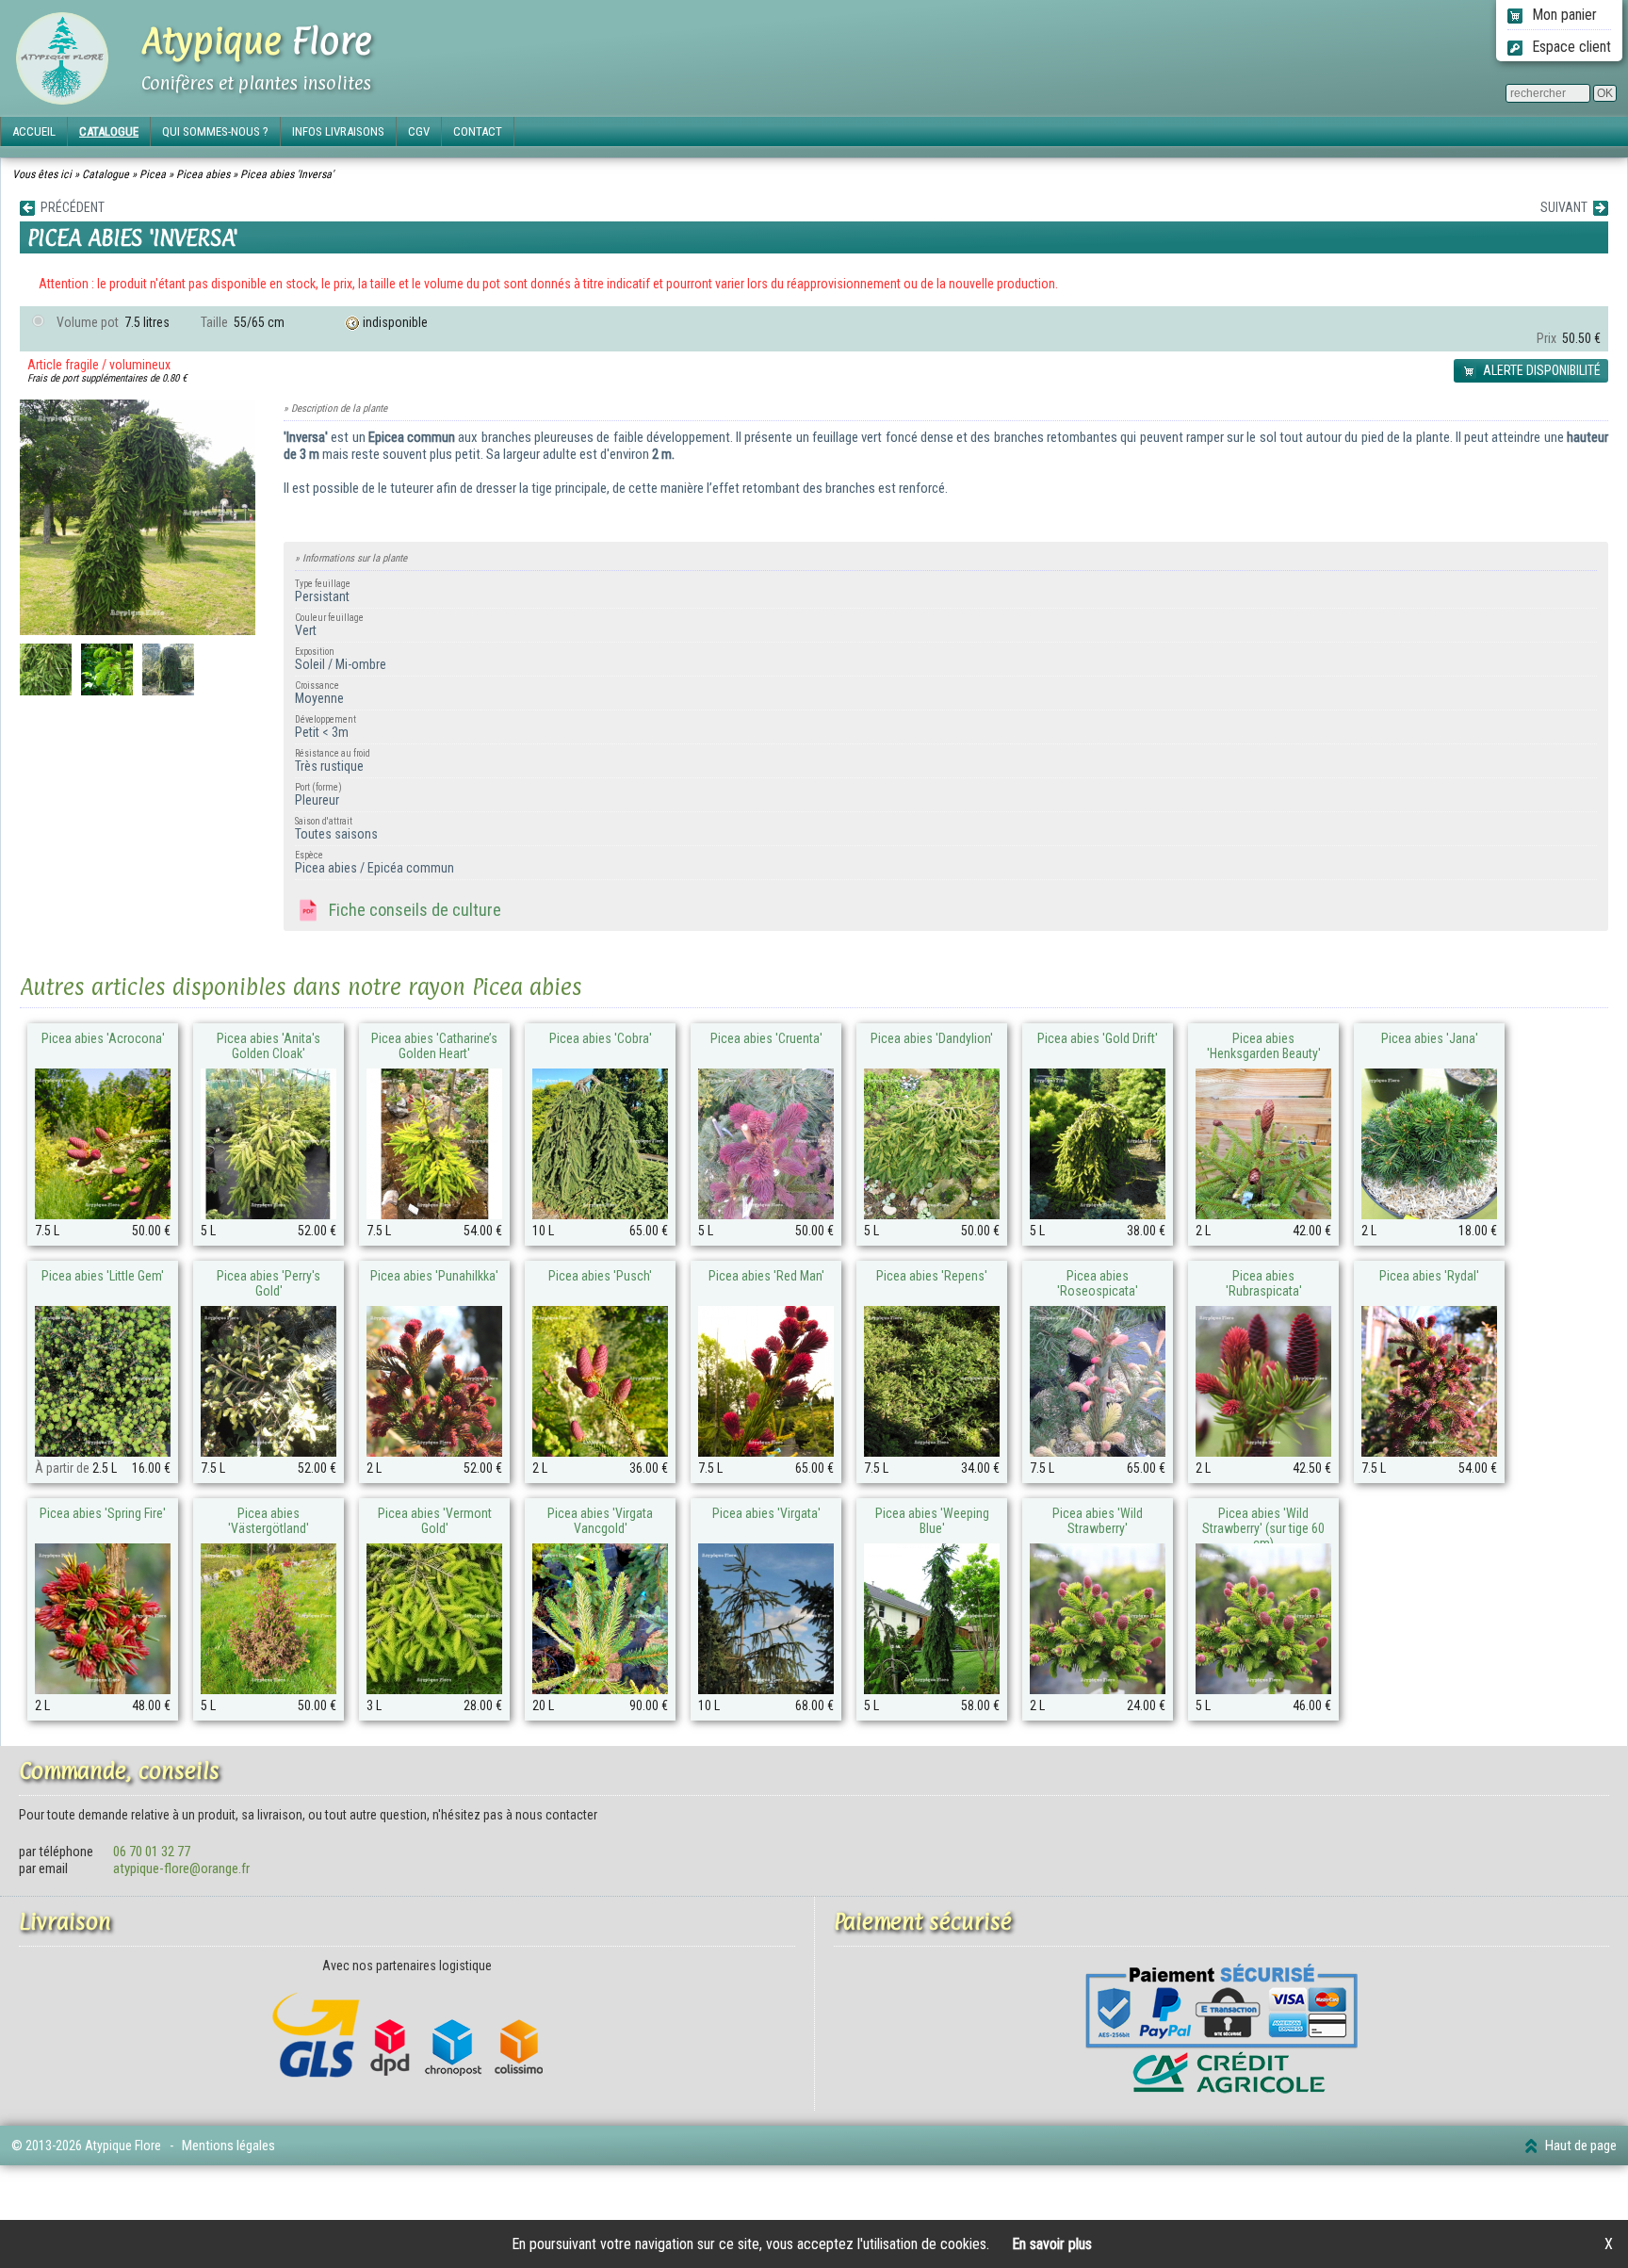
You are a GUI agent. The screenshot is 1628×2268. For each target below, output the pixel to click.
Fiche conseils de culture (411, 910)
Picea (153, 174)
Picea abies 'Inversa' (287, 174)
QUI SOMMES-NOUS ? (215, 131)
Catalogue (106, 174)
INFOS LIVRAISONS (338, 131)
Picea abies (203, 174)
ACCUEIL (34, 131)
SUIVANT (1567, 207)
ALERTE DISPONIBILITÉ (1540, 370)
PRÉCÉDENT (70, 207)
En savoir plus (1052, 2244)
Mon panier (1563, 15)
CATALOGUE (109, 131)
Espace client (1570, 47)
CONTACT (478, 131)
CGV (419, 131)
